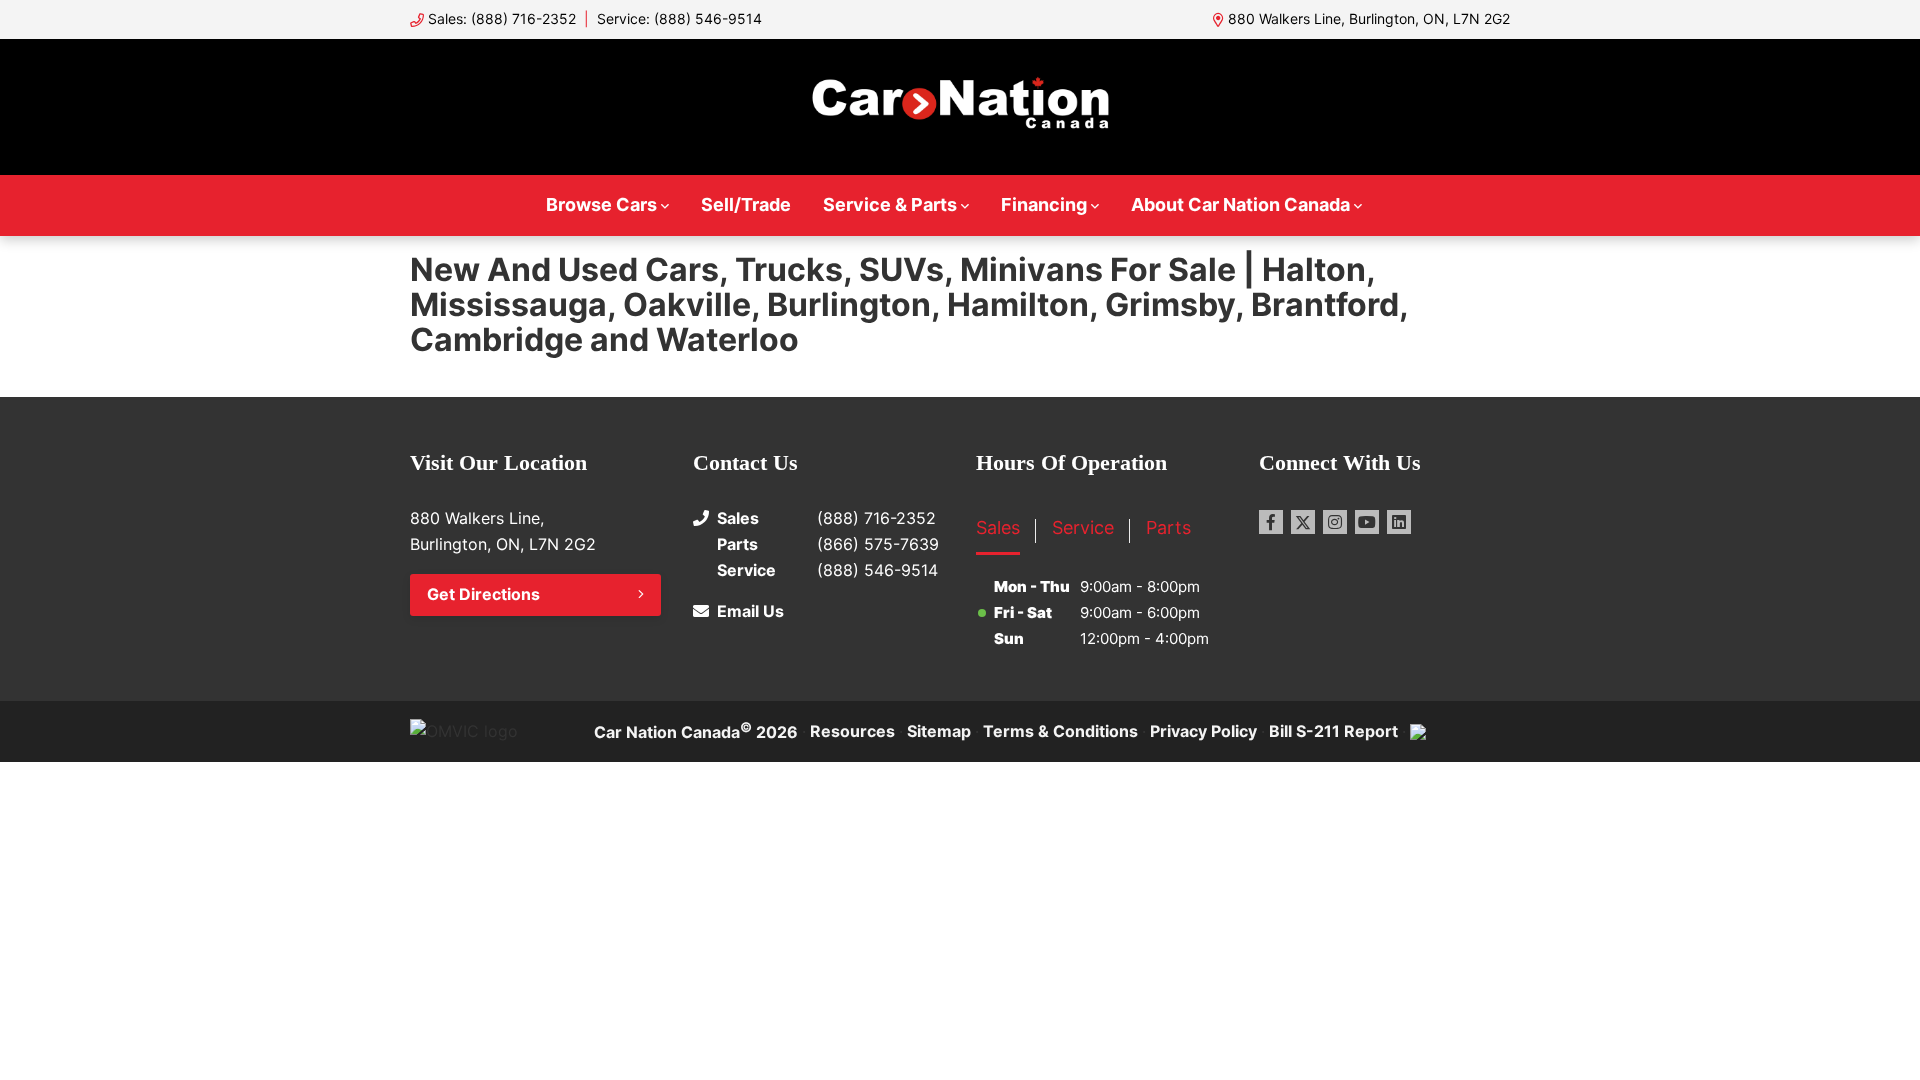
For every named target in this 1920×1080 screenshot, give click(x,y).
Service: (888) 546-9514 (679, 18)
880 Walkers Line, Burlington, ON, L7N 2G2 (1369, 18)
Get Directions (483, 594)
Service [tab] (1083, 527)
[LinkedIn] (1399, 522)
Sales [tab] (998, 527)
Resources (852, 731)
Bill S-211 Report (1333, 731)
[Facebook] (1271, 522)
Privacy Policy (1203, 731)
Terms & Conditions (1060, 731)
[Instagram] (1335, 522)
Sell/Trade (746, 204)
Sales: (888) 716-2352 (502, 18)
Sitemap (939, 731)
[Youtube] (1367, 522)
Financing (1044, 204)
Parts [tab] (1168, 527)
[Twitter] (1303, 522)
